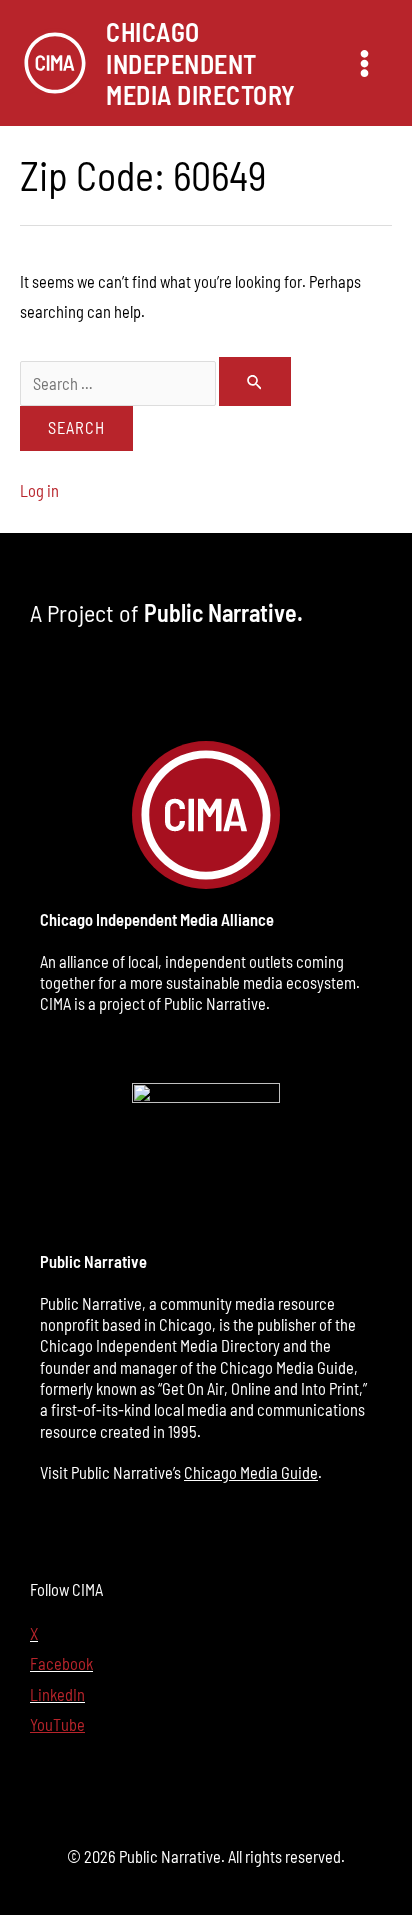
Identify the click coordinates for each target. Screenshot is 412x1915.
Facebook (61, 1663)
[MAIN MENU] (364, 63)
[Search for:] (155, 383)
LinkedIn (57, 1694)
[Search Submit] (255, 382)
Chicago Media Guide (251, 1472)
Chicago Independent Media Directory (201, 62)
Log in (39, 490)
